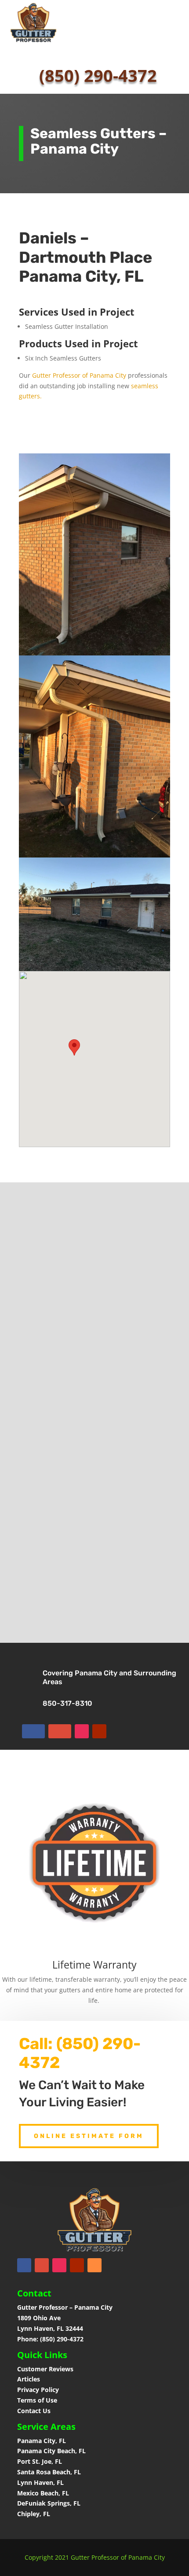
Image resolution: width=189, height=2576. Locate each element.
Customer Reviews (45, 2369)
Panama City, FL (42, 2441)
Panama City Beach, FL (51, 2451)
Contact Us (34, 2411)
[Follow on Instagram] (82, 1731)
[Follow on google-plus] (60, 1731)
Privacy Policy (38, 2390)
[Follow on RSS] (94, 2265)
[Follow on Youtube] (99, 1731)
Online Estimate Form (89, 2136)
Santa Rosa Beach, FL (49, 2472)
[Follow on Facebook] (33, 1731)
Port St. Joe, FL (40, 2461)
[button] (74, 1047)
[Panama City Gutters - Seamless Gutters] (94, 653)
